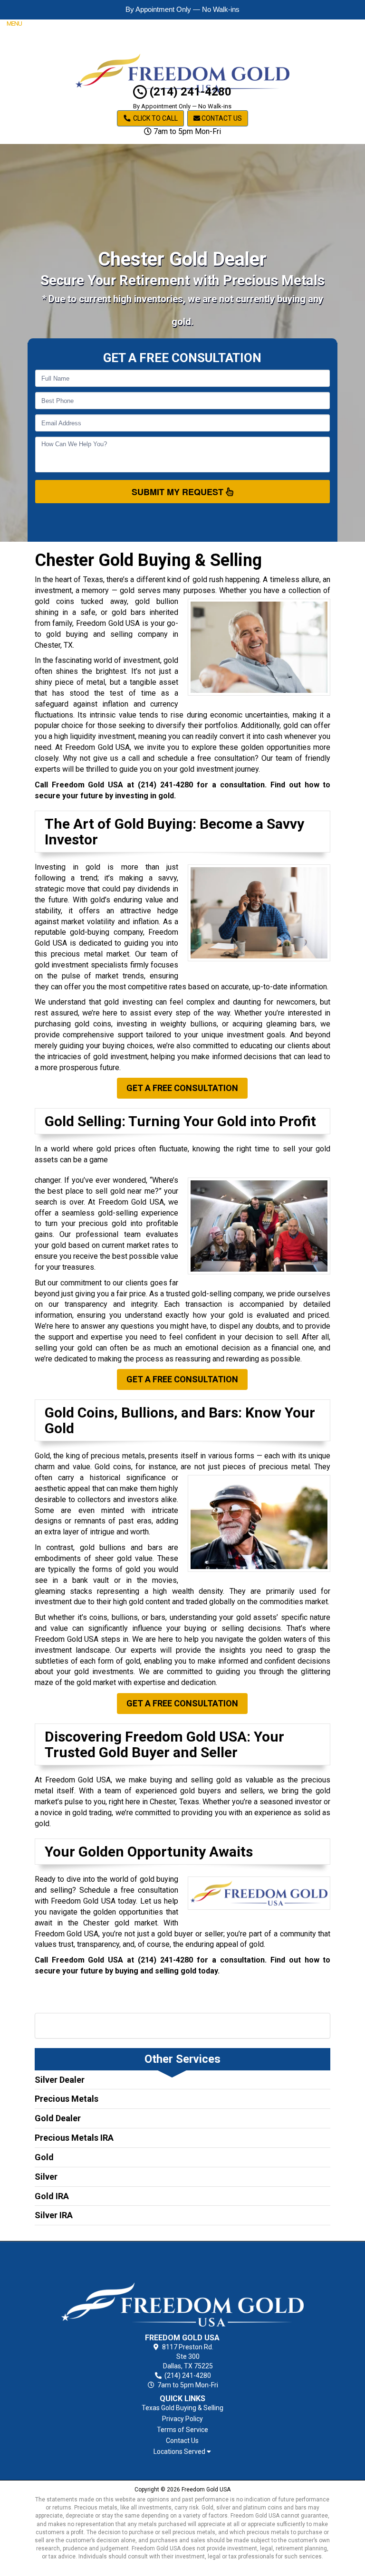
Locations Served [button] (180, 2452)
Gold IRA (52, 2196)
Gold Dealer (58, 2118)
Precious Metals (67, 2099)
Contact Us (221, 118)
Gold (44, 2157)
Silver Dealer (60, 2080)
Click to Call (155, 118)
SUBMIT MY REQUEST (179, 492)
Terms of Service (182, 2430)
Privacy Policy (182, 2419)
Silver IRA (54, 2215)
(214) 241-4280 (189, 92)
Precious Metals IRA (74, 2138)
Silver (46, 2177)
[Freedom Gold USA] (183, 2289)
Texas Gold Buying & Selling (182, 2408)
